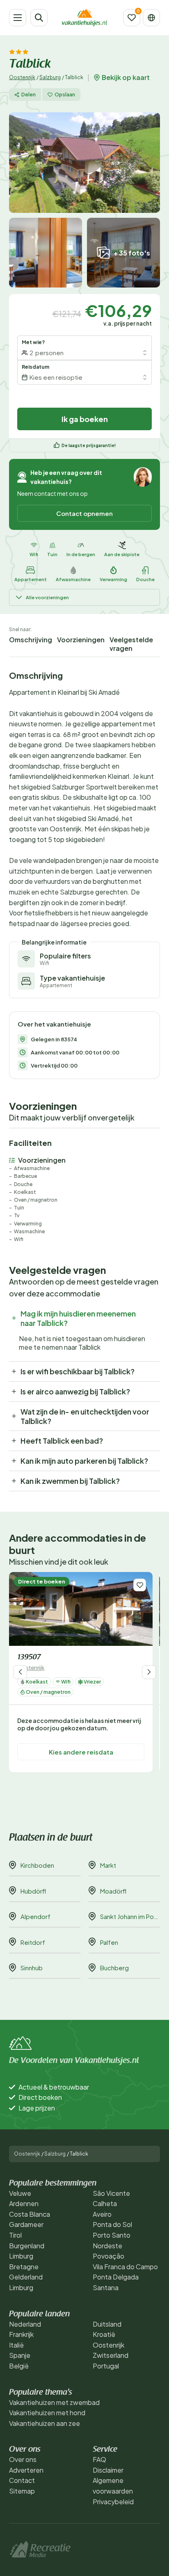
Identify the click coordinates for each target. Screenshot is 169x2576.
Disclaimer (108, 2470)
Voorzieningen (81, 640)
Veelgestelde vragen (131, 644)
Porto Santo (112, 2235)
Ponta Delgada (116, 2277)
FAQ (99, 2459)
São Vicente (111, 2193)
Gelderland (26, 2277)
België (19, 2366)
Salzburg (50, 77)
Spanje (20, 2355)
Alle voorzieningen (47, 597)
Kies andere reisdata (81, 1752)
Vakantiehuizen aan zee (45, 2423)
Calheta (105, 2203)
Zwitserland (111, 2355)
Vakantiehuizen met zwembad (54, 2402)
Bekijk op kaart (126, 78)
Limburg (21, 2256)
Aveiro (102, 2214)
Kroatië (104, 2334)
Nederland (25, 2324)
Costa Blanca (30, 2214)
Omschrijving (31, 640)
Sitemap (22, 2491)
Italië (16, 2345)
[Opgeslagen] (132, 18)
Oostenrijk (22, 77)
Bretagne (24, 2267)
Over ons (23, 2459)
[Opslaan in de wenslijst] (140, 1585)
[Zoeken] (39, 18)
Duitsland (107, 2324)
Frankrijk (21, 2334)
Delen (29, 95)
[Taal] (151, 18)
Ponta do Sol (112, 2224)
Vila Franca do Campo (125, 2267)
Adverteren (26, 2470)
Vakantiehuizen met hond (47, 2413)
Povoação (108, 2256)
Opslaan (65, 95)
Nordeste (107, 2246)
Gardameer (26, 2224)
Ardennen (24, 2203)
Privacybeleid (113, 2502)
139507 (29, 1658)
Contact (22, 2480)
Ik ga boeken (85, 419)
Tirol (15, 2235)
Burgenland (27, 2246)
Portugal (106, 2366)
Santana (106, 2287)
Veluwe (20, 2193)
